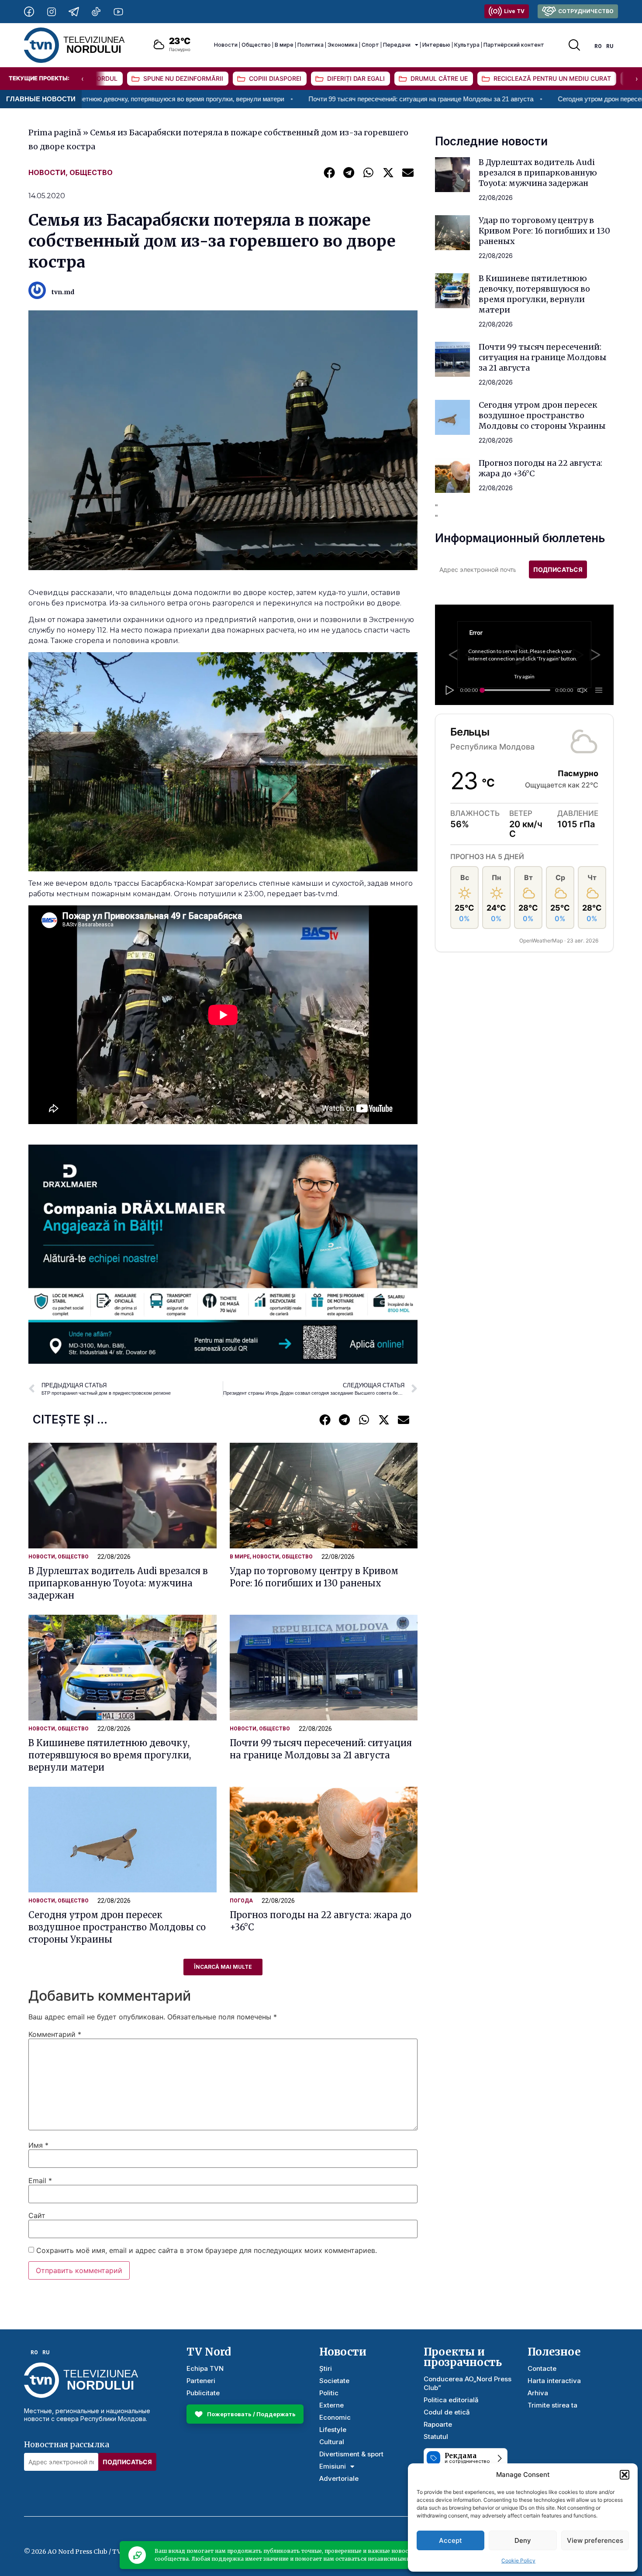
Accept (450, 2540)
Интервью (436, 45)
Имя (38, 2145)
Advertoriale (339, 2478)
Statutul (436, 2437)
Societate (334, 2381)
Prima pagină (55, 132)
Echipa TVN (205, 2368)
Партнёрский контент (514, 45)
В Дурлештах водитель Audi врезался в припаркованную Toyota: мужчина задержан (118, 1583)
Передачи (397, 45)
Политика (311, 45)
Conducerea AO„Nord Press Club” (468, 2383)
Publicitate (203, 2393)
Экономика (343, 45)
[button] (625, 2475)
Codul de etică (447, 2412)
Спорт (370, 45)
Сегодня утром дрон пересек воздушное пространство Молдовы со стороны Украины (117, 1927)
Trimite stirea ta (552, 2405)
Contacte (542, 2368)
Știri (326, 2368)
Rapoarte (438, 2424)
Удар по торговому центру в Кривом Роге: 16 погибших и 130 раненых (544, 231)
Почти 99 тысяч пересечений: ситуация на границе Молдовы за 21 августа (285, 99)
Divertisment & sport (351, 2454)
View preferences (595, 2540)
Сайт (37, 2215)
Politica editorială (451, 2400)
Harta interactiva (554, 2381)
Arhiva (538, 2393)
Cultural (332, 2442)
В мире (284, 45)
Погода (241, 1901)
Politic (329, 2393)
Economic (335, 2417)
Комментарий (55, 2034)
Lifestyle (333, 2430)
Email (40, 2180)
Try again (524, 676)
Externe (331, 2405)
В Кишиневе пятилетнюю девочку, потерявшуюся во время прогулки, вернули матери (110, 1755)
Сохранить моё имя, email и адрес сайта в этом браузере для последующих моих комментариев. (207, 2250)
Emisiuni (333, 2466)
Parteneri (201, 2381)
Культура (467, 45)
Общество (256, 45)
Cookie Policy (518, 2561)
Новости (226, 45)
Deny (523, 2540)
